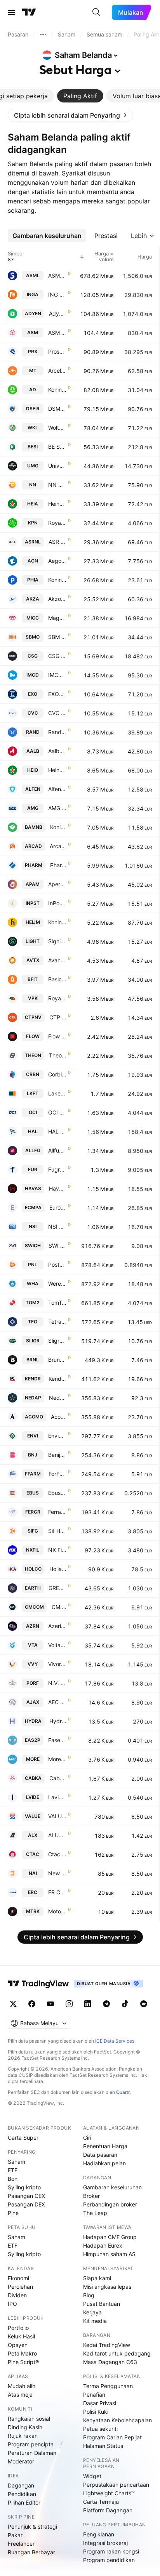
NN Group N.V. (57, 485)
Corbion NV (57, 1074)
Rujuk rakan (23, 2436)
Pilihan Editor (24, 2502)
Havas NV (58, 1188)
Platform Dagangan (108, 2510)
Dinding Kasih (25, 2427)
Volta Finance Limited (57, 1645)
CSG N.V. (57, 656)
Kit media (95, 2321)
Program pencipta (31, 2444)
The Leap (95, 2213)
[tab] (80, 96)
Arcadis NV (58, 846)
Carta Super (23, 2138)
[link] (70, 115)
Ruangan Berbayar (31, 2552)
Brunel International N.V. (57, 1360)
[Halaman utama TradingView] (38, 1984)
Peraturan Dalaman (32, 2453)
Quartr (123, 2092)
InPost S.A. (57, 903)
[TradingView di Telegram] (106, 2004)
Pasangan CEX (26, 2196)
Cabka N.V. (58, 1778)
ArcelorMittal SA (57, 371)
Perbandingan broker (110, 2204)
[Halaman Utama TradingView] (29, 12)
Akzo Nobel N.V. (57, 599)
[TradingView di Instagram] (69, 2004)
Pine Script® (23, 2362)
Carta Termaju (101, 2502)
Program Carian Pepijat (112, 2437)
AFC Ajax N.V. (57, 1702)
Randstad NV (57, 732)
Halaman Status (103, 2446)
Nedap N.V (58, 1398)
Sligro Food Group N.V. (57, 1341)
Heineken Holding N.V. (57, 770)
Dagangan (21, 2485)
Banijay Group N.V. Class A (57, 1455)
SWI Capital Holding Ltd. (57, 1245)
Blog (89, 2295)
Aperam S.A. (57, 884)
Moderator (21, 2461)
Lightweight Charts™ (109, 2493)
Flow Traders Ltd (57, 1036)
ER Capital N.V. (57, 1892)
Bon (13, 2179)
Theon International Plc (58, 1055)
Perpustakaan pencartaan (116, 2485)
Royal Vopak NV (57, 998)
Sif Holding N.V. (57, 1531)
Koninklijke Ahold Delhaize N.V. (57, 390)
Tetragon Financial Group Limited (57, 1322)
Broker (91, 2196)
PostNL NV (57, 1265)
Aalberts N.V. (57, 751)
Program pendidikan (109, 2560)
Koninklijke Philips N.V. (57, 580)
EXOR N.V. (57, 694)
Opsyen (18, 2345)
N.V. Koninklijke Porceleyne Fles (57, 1683)
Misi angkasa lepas (107, 2287)
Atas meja (20, 2395)
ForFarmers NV (57, 1474)
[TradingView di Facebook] (32, 2004)
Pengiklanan (99, 2534)
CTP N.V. (58, 1017)
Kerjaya (92, 2312)
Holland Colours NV (58, 1569)
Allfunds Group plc (57, 1150)
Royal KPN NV (57, 523)
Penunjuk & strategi (32, 2527)
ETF (13, 2170)
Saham (17, 2162)
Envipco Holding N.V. (57, 1436)
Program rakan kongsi (111, 2551)
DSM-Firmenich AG (57, 409)
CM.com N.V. (59, 1607)
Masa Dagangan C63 (110, 2362)
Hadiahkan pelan (104, 2163)
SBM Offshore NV (57, 637)
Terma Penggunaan (108, 2386)
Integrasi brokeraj (105, 2543)
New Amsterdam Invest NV (57, 1873)
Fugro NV (57, 1169)
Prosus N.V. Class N (57, 352)
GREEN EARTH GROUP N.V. (57, 1588)
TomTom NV (57, 1303)
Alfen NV (57, 789)
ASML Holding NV (57, 275)
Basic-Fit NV (57, 979)
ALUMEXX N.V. (57, 1835)
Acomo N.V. (59, 1417)
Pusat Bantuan (102, 2304)
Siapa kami (97, 2278)
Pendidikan (22, 2494)
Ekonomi (18, 2278)
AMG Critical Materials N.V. (57, 808)
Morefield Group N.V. (57, 1759)
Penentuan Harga (105, 2146)
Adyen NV (58, 313)
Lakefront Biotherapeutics (57, 1093)
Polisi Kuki (96, 2412)
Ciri (87, 2138)
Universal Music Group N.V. (57, 466)
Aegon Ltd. (57, 561)
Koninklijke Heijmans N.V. (57, 922)
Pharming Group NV (58, 865)
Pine (13, 2213)
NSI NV (57, 1226)
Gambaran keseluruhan (112, 2187)
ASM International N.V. (57, 332)
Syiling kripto (24, 2187)
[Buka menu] (11, 12)
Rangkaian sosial (29, 2419)
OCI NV (57, 1112)
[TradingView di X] (13, 2004)
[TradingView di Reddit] (144, 2004)
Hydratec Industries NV (58, 1721)
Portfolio (18, 2328)
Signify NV (57, 941)
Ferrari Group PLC (57, 1512)
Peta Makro (22, 2353)
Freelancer (21, 2544)
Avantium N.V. (57, 960)
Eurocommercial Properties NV (58, 1207)
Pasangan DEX (26, 2204)
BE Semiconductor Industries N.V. (57, 447)
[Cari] (96, 12)
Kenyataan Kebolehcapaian (117, 2420)
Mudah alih (22, 2386)
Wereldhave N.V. (57, 1284)
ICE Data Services (115, 2041)
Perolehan (20, 2287)
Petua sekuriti (100, 2429)
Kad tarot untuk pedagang (117, 2353)
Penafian (94, 2395)
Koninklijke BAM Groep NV (58, 827)
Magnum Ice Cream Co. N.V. (57, 618)
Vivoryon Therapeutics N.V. (57, 1664)
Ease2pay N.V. (57, 1740)
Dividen (17, 2295)
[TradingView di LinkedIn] (88, 2004)
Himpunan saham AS (109, 2254)
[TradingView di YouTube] (50, 2004)
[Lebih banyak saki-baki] (43, 35)
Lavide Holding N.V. (57, 1797)
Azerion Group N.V (57, 1626)
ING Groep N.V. (57, 294)
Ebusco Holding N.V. (57, 1493)
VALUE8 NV (57, 1816)
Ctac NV (57, 1854)
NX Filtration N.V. (57, 1550)
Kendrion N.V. (57, 1379)
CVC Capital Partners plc (57, 713)
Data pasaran (100, 2155)
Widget (92, 2476)
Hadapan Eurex (103, 2245)
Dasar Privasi (100, 2403)
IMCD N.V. (57, 675)
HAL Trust (57, 1131)
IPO (12, 2304)
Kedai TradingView (107, 2345)
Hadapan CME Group (110, 2237)
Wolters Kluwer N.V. (57, 428)
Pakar (15, 2535)
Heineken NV (57, 504)
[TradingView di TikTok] (125, 2004)
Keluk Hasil (21, 2336)
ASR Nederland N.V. (57, 542)
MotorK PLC (57, 1911)
